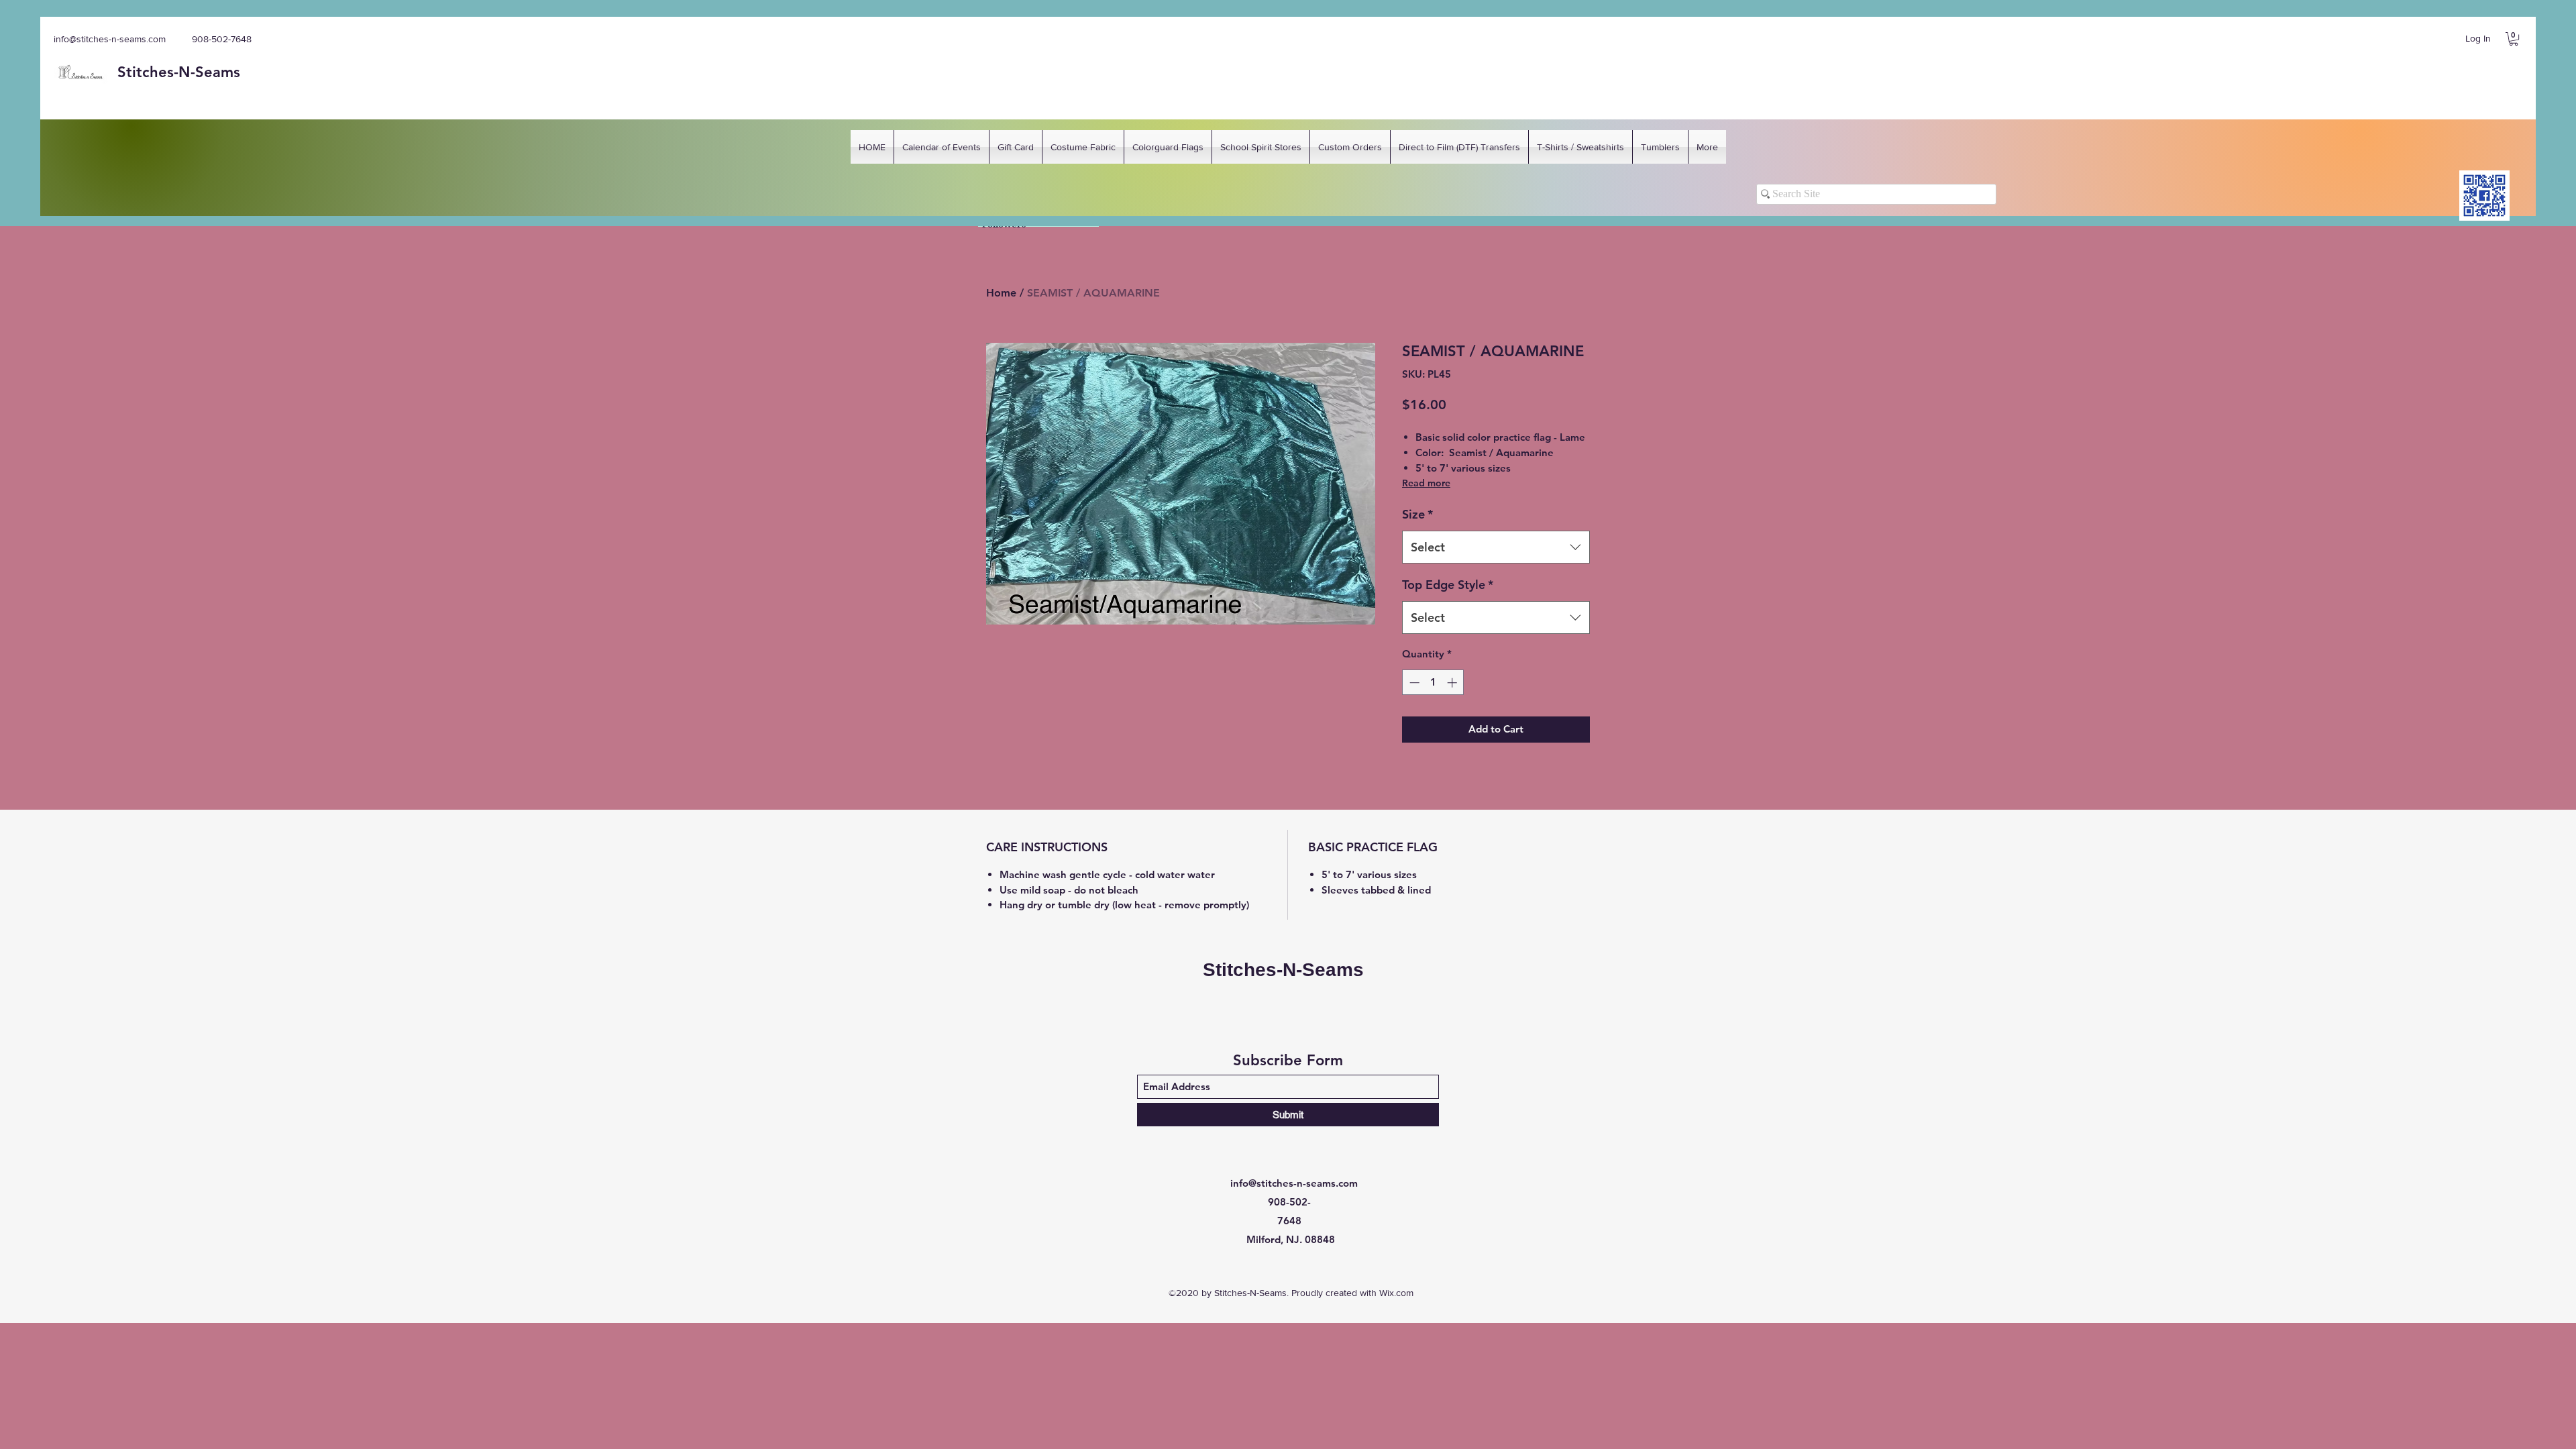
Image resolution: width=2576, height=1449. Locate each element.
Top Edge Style (1448, 585)
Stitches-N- (156, 72)
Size (1417, 514)
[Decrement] (1413, 683)
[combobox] (1496, 547)
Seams (218, 72)
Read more (1426, 483)
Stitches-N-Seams (1283, 970)
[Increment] (1453, 683)
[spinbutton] (1433, 683)
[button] (2514, 39)
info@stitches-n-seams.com (110, 39)
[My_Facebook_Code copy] (2484, 196)
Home (1001, 293)
